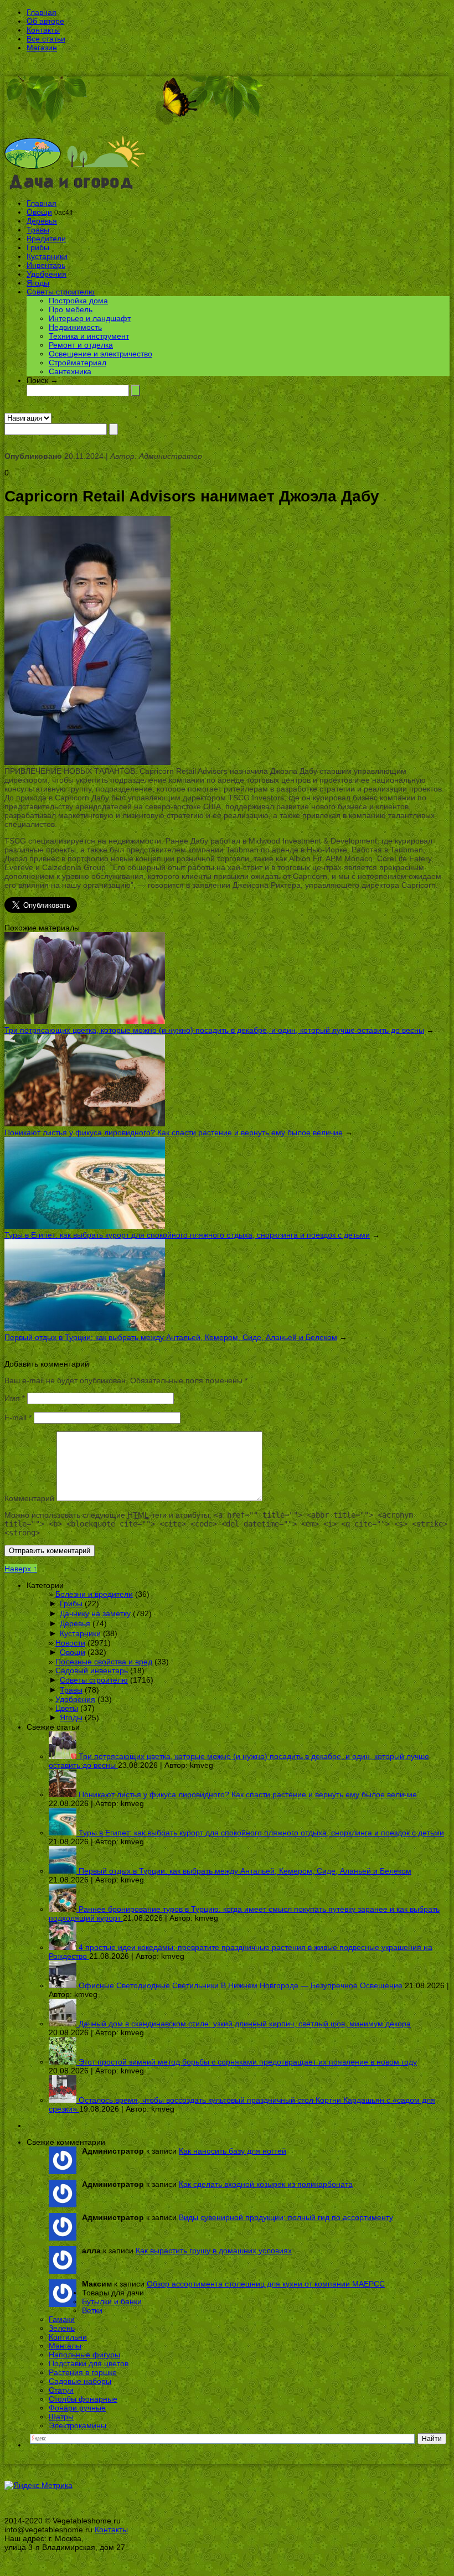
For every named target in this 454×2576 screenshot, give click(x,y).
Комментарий (29, 1498)
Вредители (46, 239)
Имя (15, 1398)
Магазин (42, 48)
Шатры (61, 2417)
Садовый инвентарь (92, 1670)
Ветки (92, 2310)
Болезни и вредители (94, 1594)
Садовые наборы (80, 2381)
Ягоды (38, 283)
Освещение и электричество (100, 354)
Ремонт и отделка (81, 345)
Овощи (39, 212)
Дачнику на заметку (95, 1613)
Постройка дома (78, 301)
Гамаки (62, 2319)
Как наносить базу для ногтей (233, 2151)
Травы (38, 230)
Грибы (38, 247)
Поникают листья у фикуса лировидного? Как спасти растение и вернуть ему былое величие (174, 1132)
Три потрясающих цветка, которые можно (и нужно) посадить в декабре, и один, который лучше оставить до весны (214, 1030)
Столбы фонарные (83, 2399)
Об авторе (45, 21)
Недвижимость (75, 327)
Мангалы (65, 2346)
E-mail (18, 1418)
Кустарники (47, 256)
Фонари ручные (77, 2408)
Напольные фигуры (84, 2355)
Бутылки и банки (112, 2301)
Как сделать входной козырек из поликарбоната (266, 2184)
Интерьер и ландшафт (90, 318)
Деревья (42, 221)
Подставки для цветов (89, 2363)
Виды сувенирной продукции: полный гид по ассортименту (286, 2217)
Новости (70, 1643)
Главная (42, 12)
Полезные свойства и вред (104, 1662)
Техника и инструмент (89, 336)
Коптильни (68, 2337)
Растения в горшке (83, 2372)
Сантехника (70, 371)
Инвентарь (46, 265)
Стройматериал (78, 363)
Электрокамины (78, 2425)
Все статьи (46, 39)
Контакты (43, 30)
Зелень (62, 2328)
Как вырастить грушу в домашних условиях (214, 2251)
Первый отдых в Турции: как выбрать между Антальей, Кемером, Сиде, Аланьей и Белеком (171, 1337)
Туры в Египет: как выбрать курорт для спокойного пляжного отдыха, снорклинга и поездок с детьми (187, 1235)
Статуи (61, 2390)
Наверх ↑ (21, 1569)
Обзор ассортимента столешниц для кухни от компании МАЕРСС (266, 2284)
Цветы (67, 1708)
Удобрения (47, 274)
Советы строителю (61, 292)
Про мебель (71, 309)
